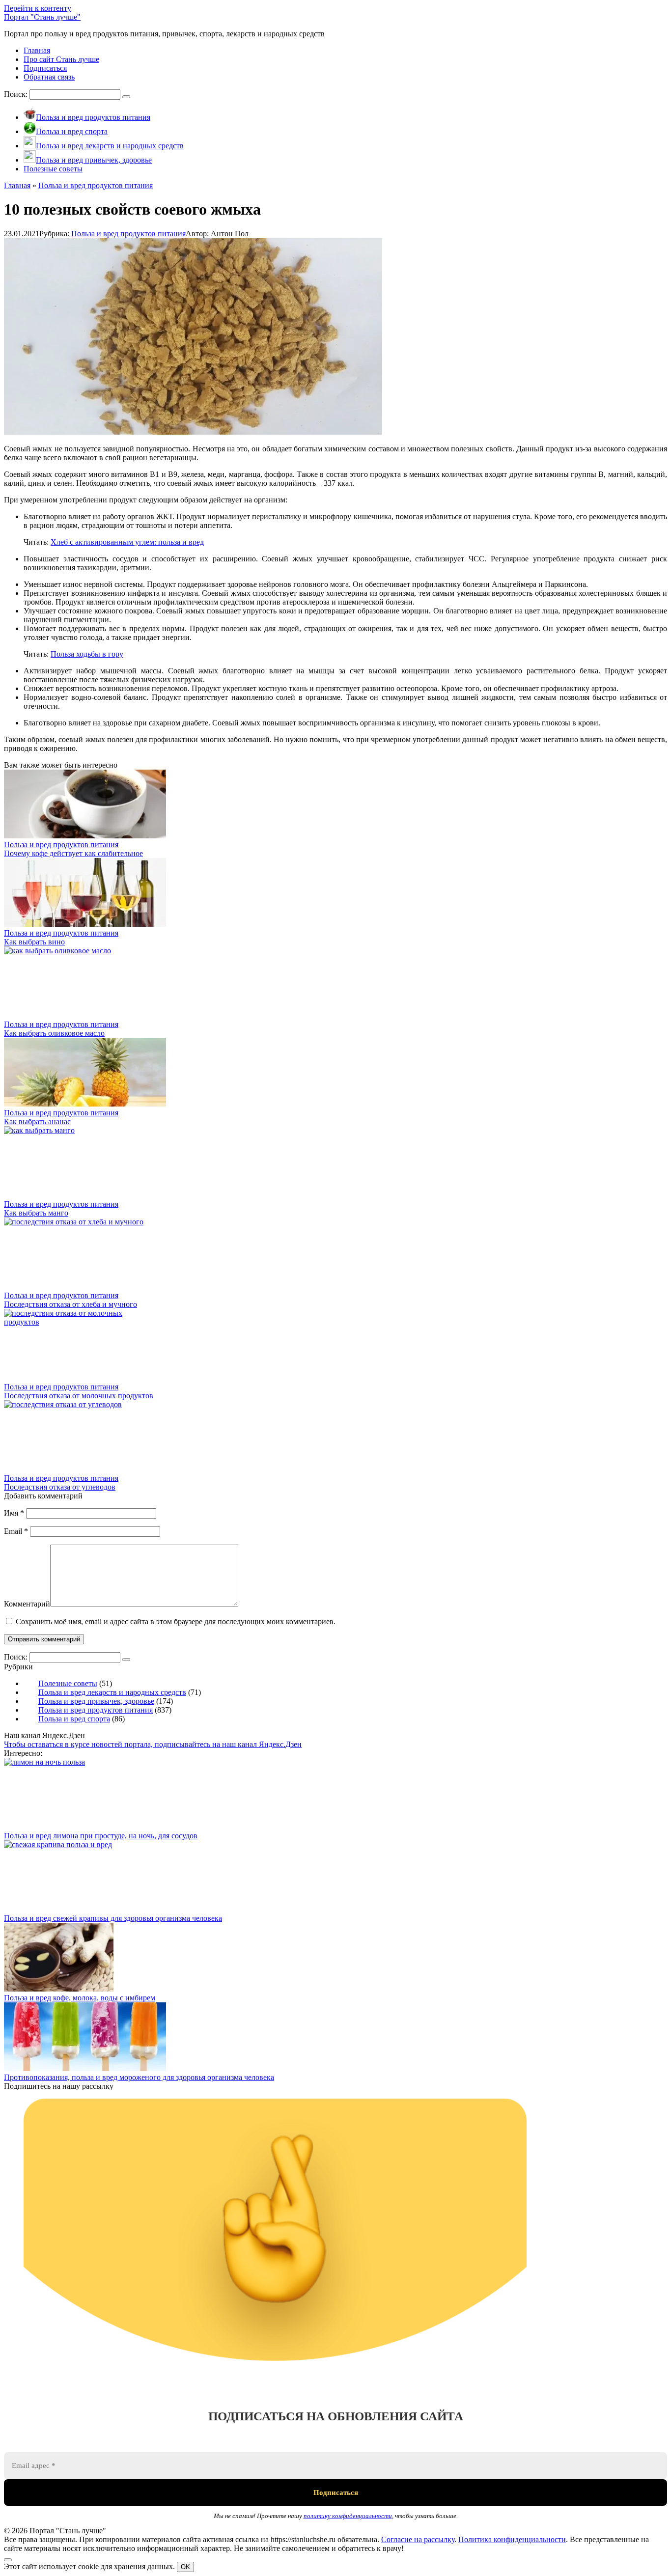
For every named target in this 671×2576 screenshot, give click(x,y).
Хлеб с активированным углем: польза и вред (127, 542)
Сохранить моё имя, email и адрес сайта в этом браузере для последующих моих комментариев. (176, 1621)
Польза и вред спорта (74, 1719)
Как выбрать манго (36, 1213)
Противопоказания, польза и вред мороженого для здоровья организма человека (139, 2077)
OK (185, 2567)
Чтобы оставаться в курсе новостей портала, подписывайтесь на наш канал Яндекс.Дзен (153, 1744)
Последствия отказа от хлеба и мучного (70, 1304)
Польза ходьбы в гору (87, 654)
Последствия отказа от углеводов (60, 1487)
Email (16, 1531)
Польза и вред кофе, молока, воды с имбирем (80, 1998)
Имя (14, 1513)
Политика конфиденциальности (512, 2539)
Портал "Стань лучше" (42, 17)
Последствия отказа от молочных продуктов (79, 1396)
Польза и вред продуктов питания (128, 234)
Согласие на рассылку (418, 2539)
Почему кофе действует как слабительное (73, 853)
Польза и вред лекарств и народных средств (112, 1692)
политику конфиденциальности (348, 2516)
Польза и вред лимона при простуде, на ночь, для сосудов (101, 1836)
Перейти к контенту (38, 8)
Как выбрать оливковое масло (54, 1033)
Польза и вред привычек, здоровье (96, 1701)
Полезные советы (68, 1683)
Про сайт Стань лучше (61, 59)
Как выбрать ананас (37, 1122)
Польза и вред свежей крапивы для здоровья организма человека (113, 1918)
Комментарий (27, 1604)
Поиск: (17, 94)
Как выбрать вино (34, 942)
